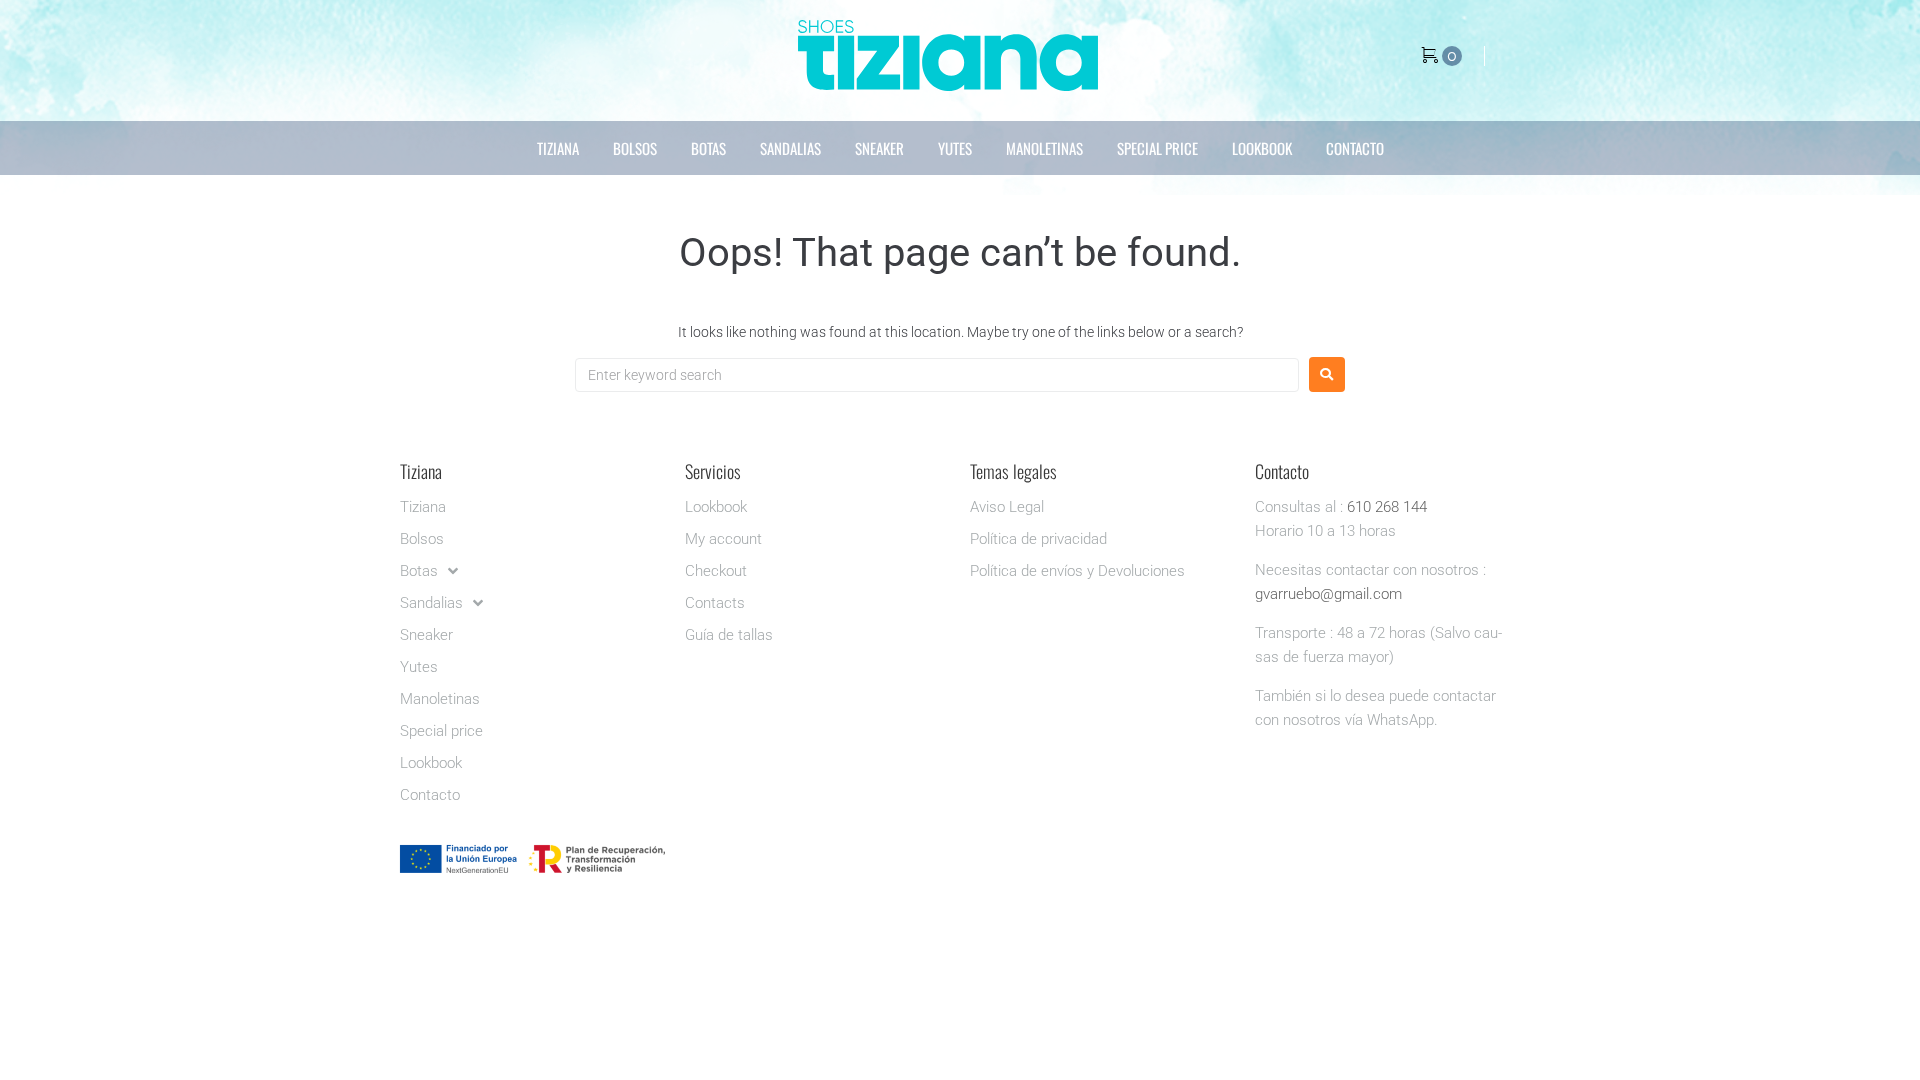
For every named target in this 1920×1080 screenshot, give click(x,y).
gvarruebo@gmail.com (1328, 594)
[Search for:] (937, 375)
